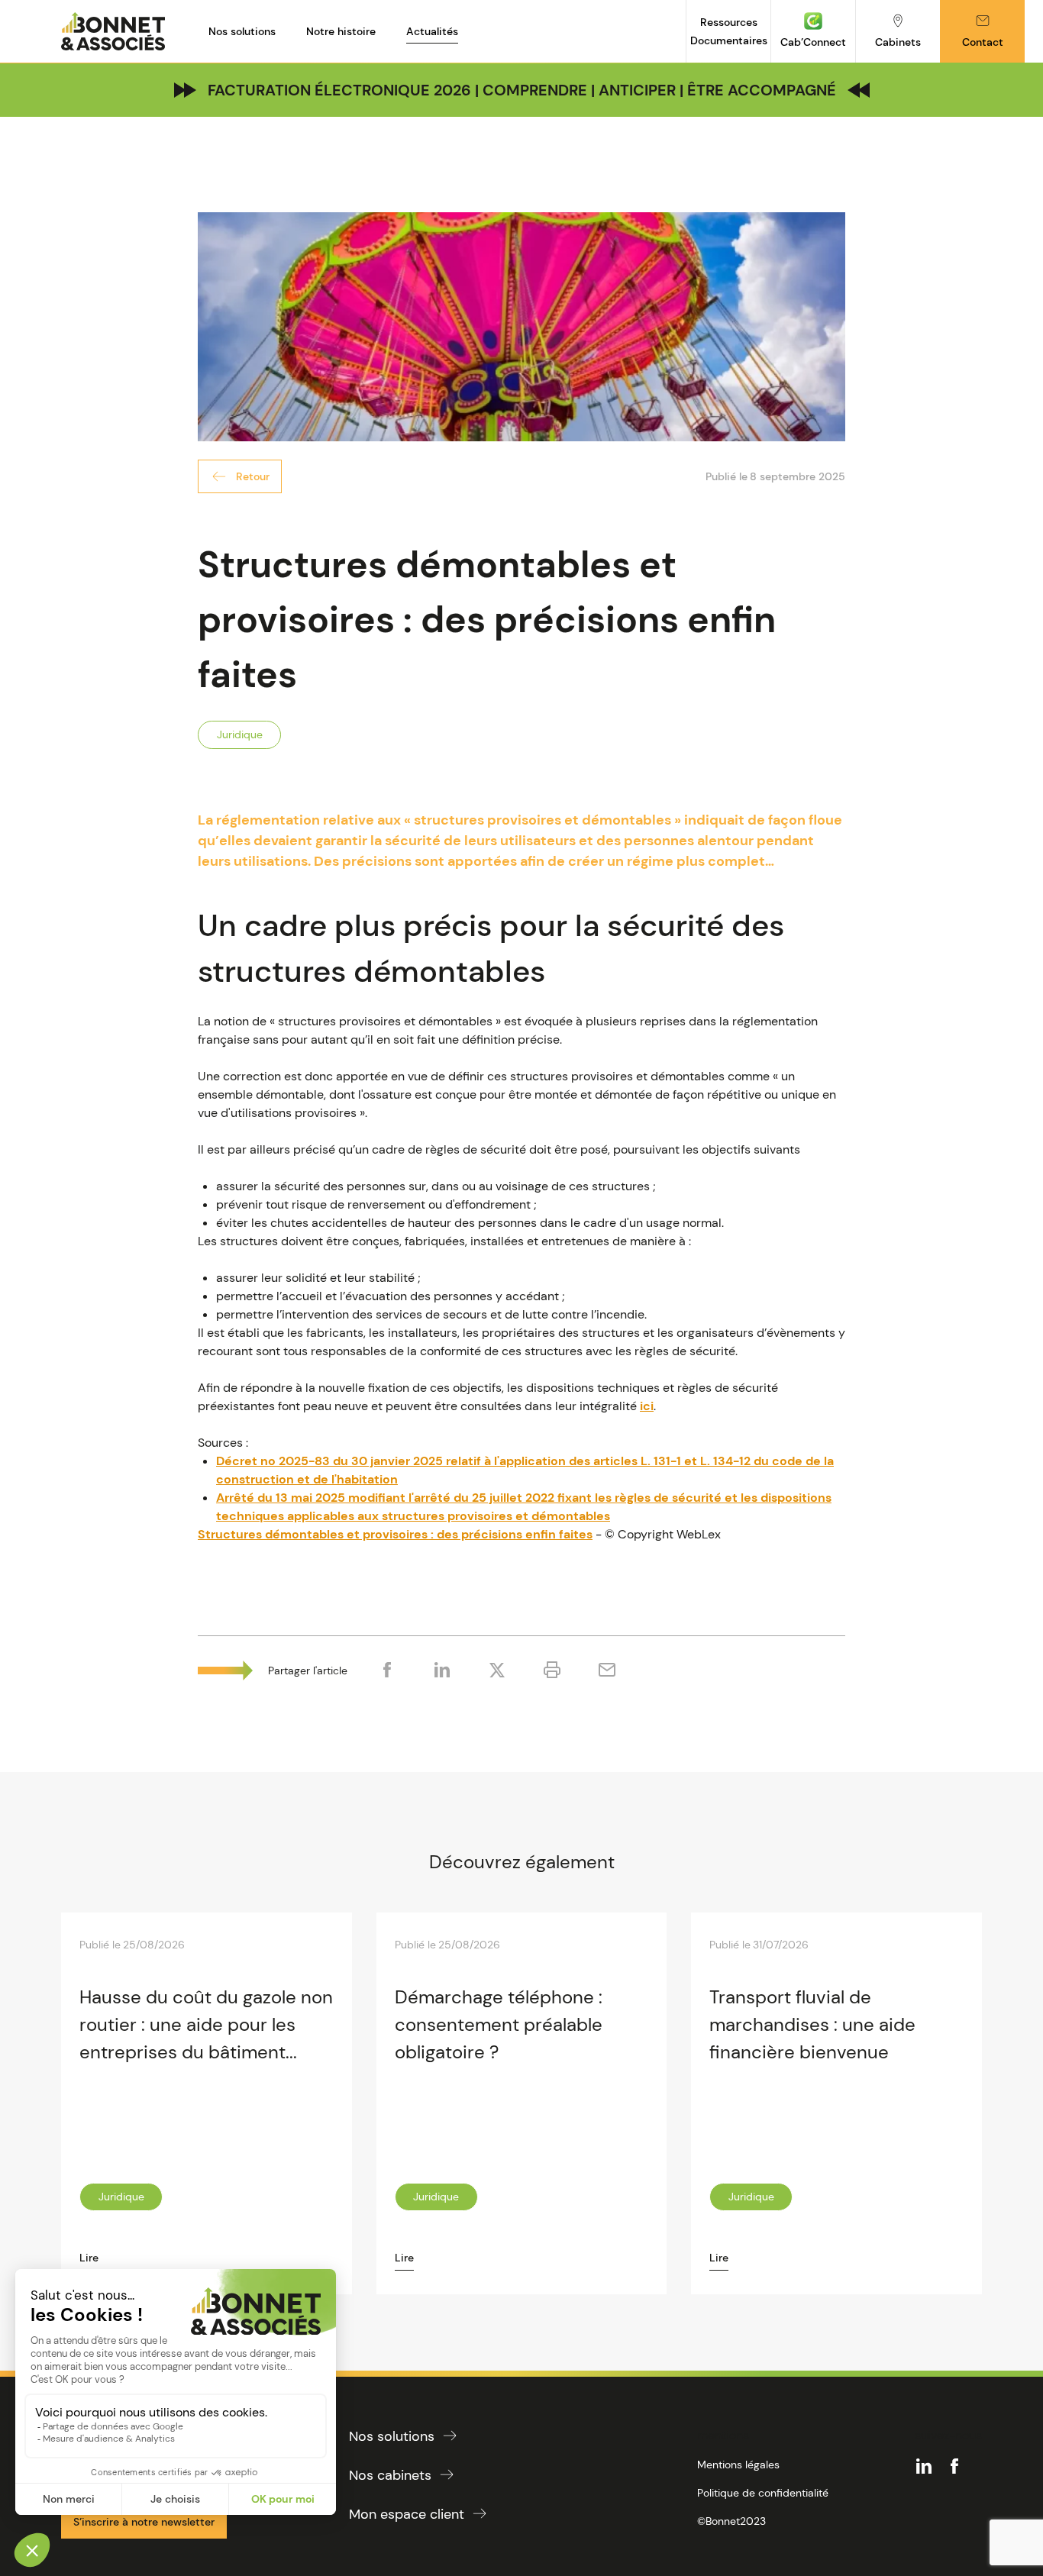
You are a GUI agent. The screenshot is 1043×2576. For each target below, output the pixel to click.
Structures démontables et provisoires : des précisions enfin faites (395, 1534)
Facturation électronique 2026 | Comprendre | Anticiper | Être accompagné (522, 90)
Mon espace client (407, 2514)
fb (954, 2466)
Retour (253, 476)
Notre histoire (341, 31)
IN (924, 2466)
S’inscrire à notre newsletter (144, 2522)
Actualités (432, 31)
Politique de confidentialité (763, 2493)
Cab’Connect (813, 42)
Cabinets (898, 42)
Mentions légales (738, 2465)
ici (647, 1406)
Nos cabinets (390, 2475)
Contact (983, 42)
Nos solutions (242, 31)
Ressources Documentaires (729, 31)
